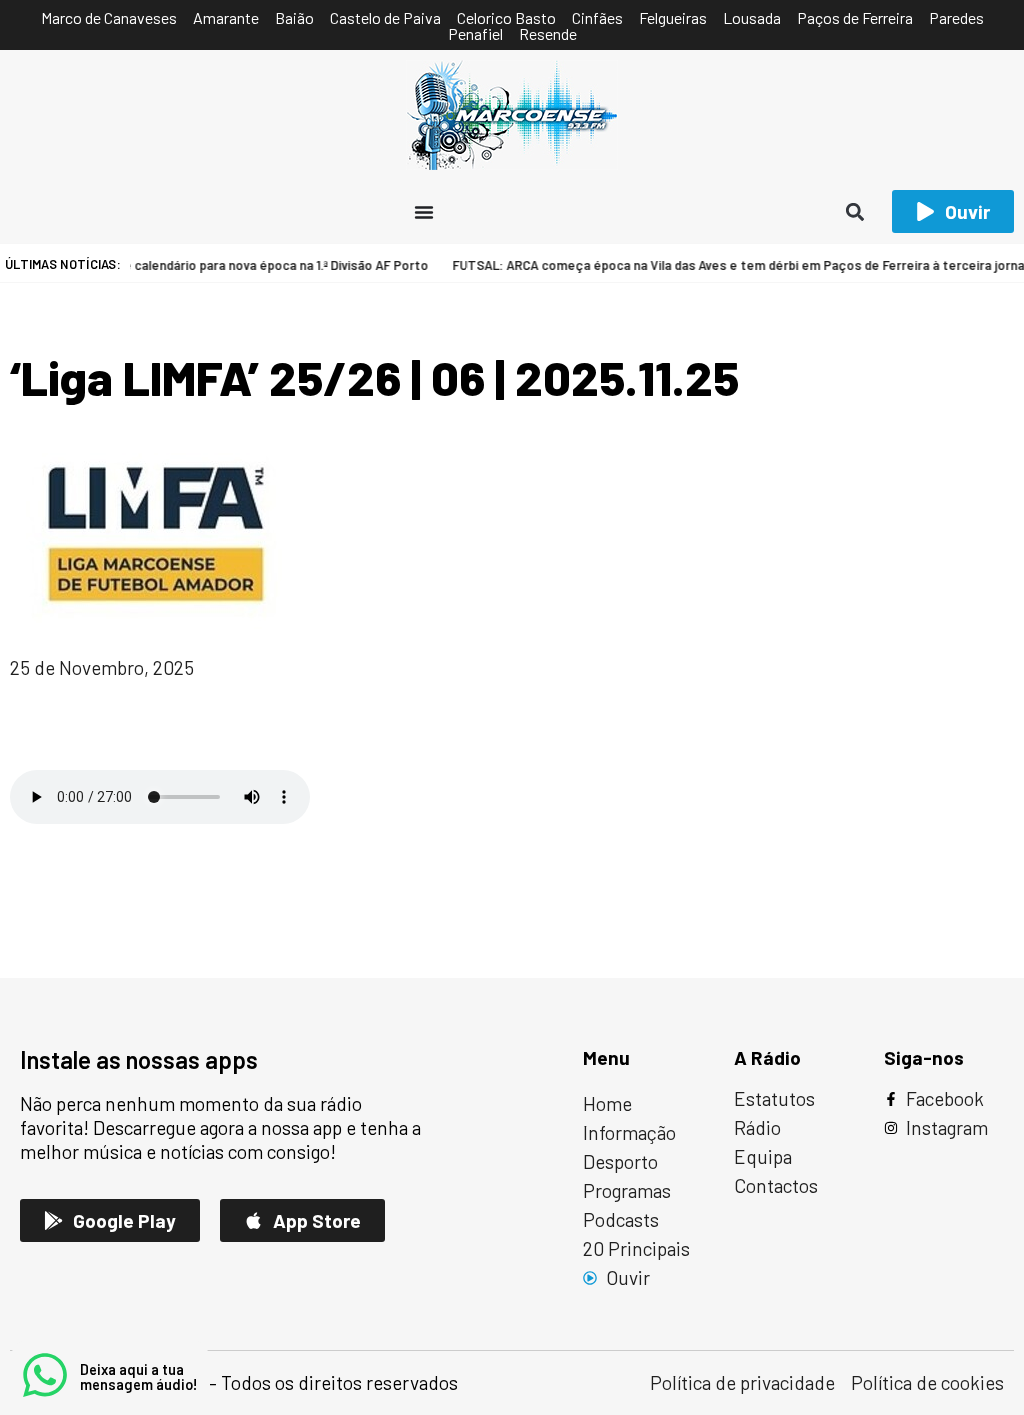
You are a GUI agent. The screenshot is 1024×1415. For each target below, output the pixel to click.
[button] (855, 211)
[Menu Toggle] (424, 212)
